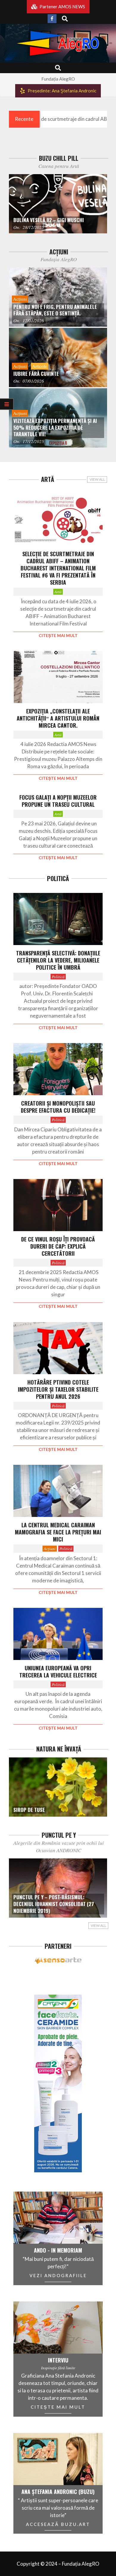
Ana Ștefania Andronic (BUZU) (58, 2492)
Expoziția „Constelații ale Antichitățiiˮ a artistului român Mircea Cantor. (58, 718)
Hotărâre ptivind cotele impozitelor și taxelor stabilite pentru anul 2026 (58, 1389)
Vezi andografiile (58, 2275)
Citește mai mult (58, 636)
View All (97, 479)
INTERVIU (58, 2360)
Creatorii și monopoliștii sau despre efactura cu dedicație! (58, 1107)
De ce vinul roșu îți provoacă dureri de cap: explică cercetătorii (58, 1246)
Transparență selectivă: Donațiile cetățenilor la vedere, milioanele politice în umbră (58, 960)
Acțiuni (50, 1548)
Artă (58, 592)
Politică (58, 977)
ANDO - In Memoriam (58, 2250)
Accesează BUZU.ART (58, 2524)
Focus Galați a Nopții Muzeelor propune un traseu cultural (58, 801)
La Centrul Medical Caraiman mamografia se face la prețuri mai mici (58, 1532)
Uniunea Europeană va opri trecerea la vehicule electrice (58, 1672)
